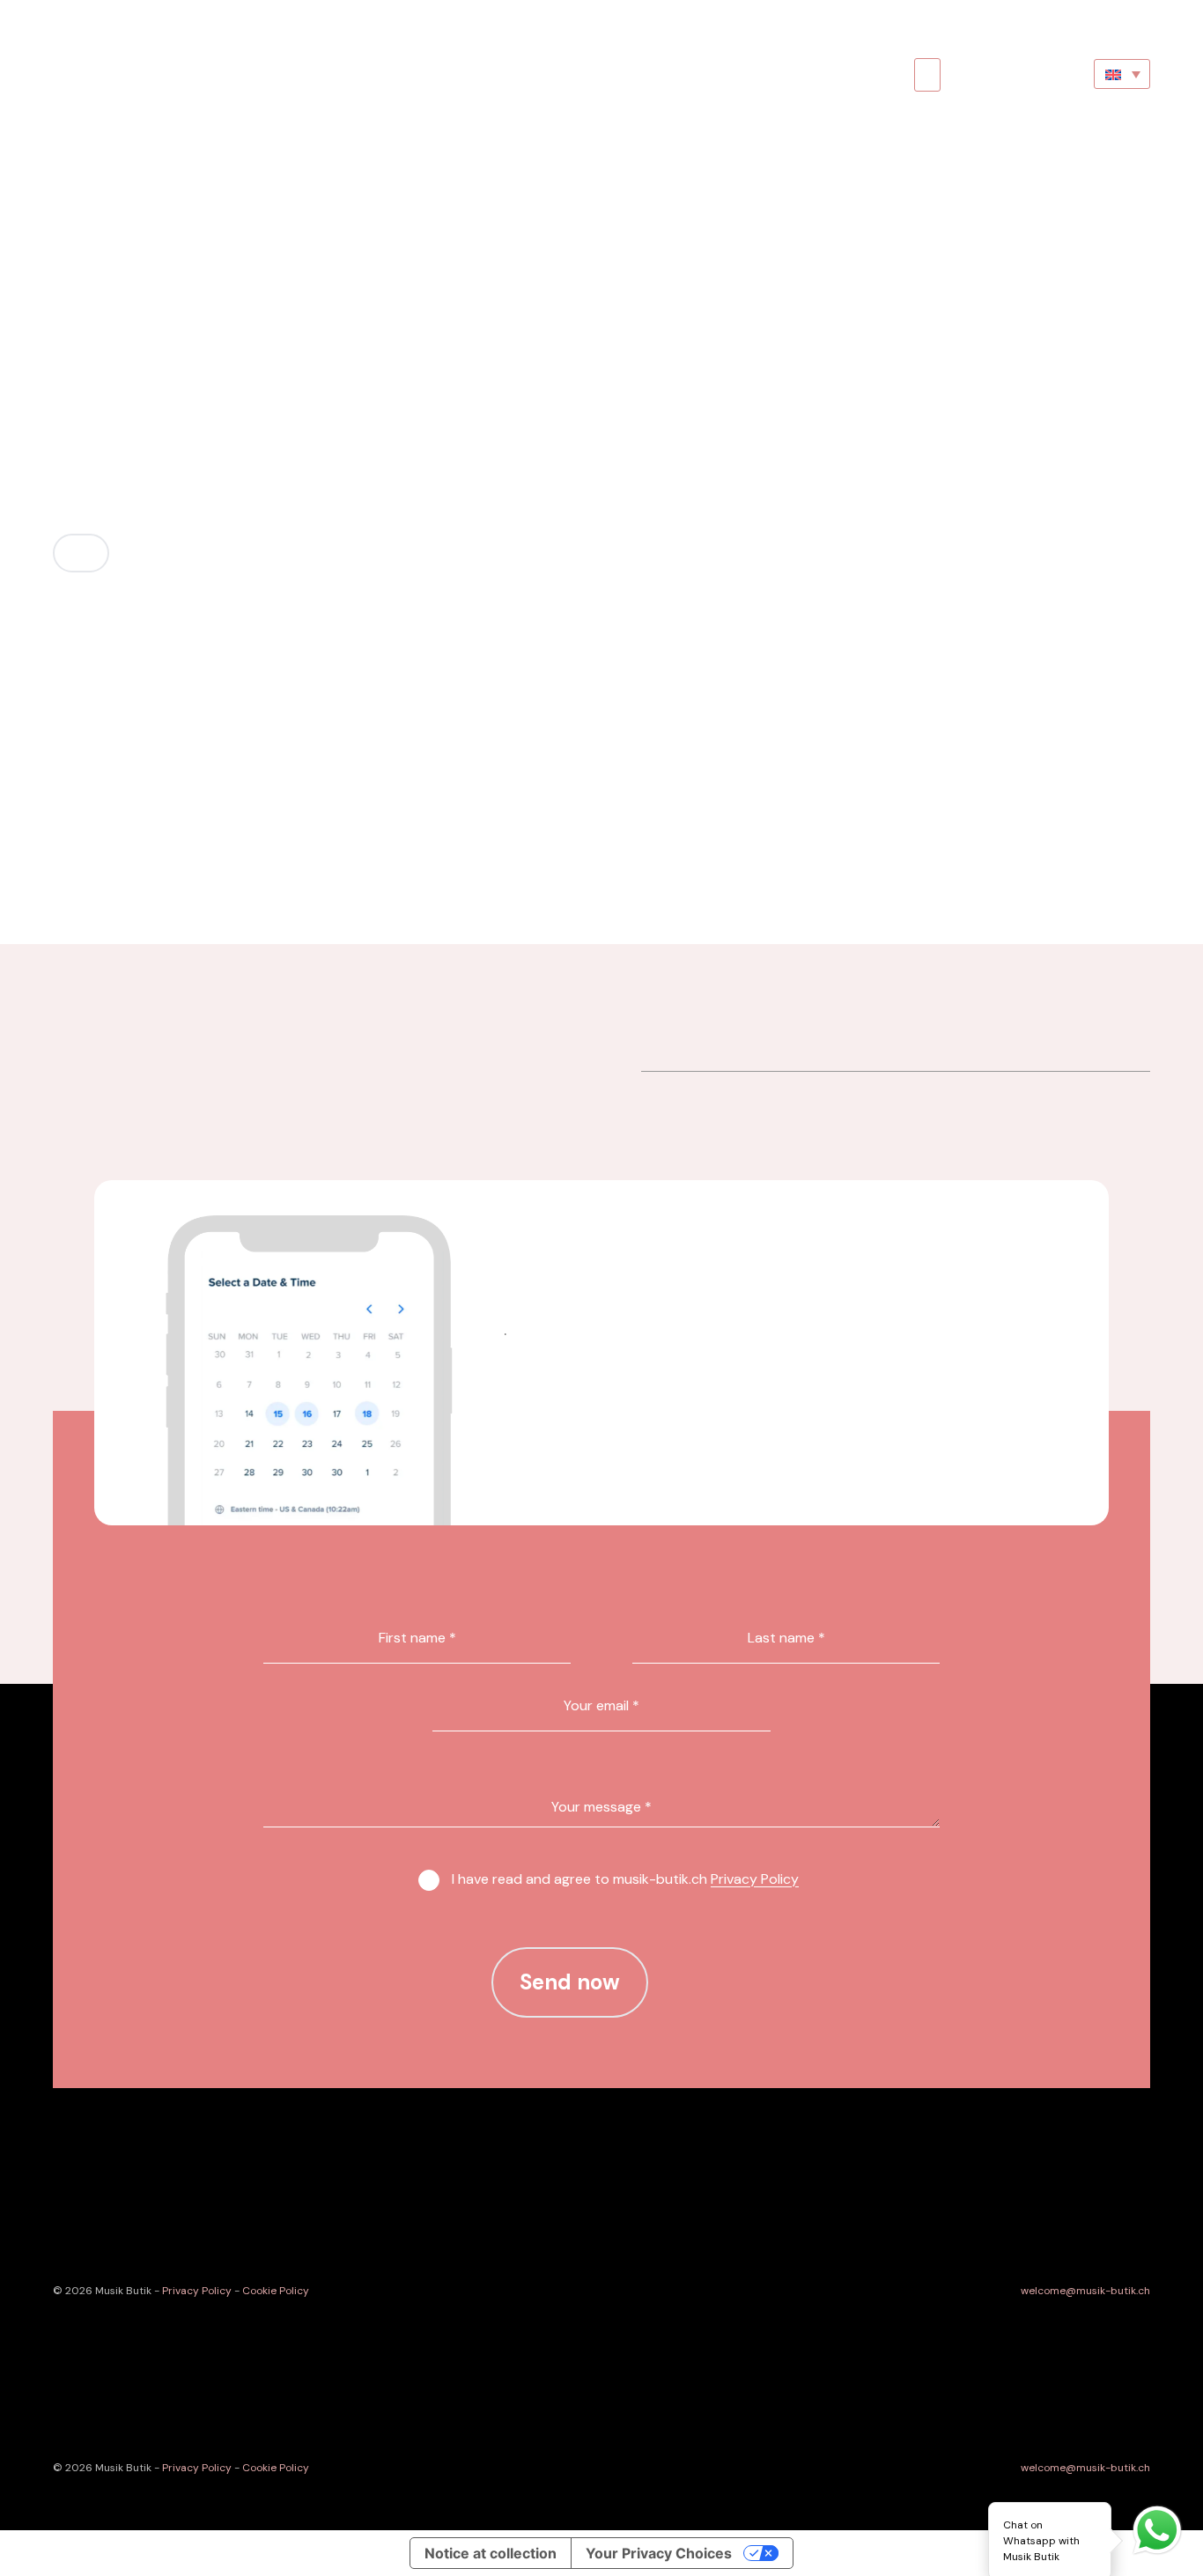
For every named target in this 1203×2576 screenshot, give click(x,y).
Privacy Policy (755, 1879)
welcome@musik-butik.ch (1085, 2291)
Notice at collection (491, 2553)
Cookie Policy (276, 2291)
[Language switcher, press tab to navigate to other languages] (1122, 74)
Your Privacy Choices (659, 2553)
